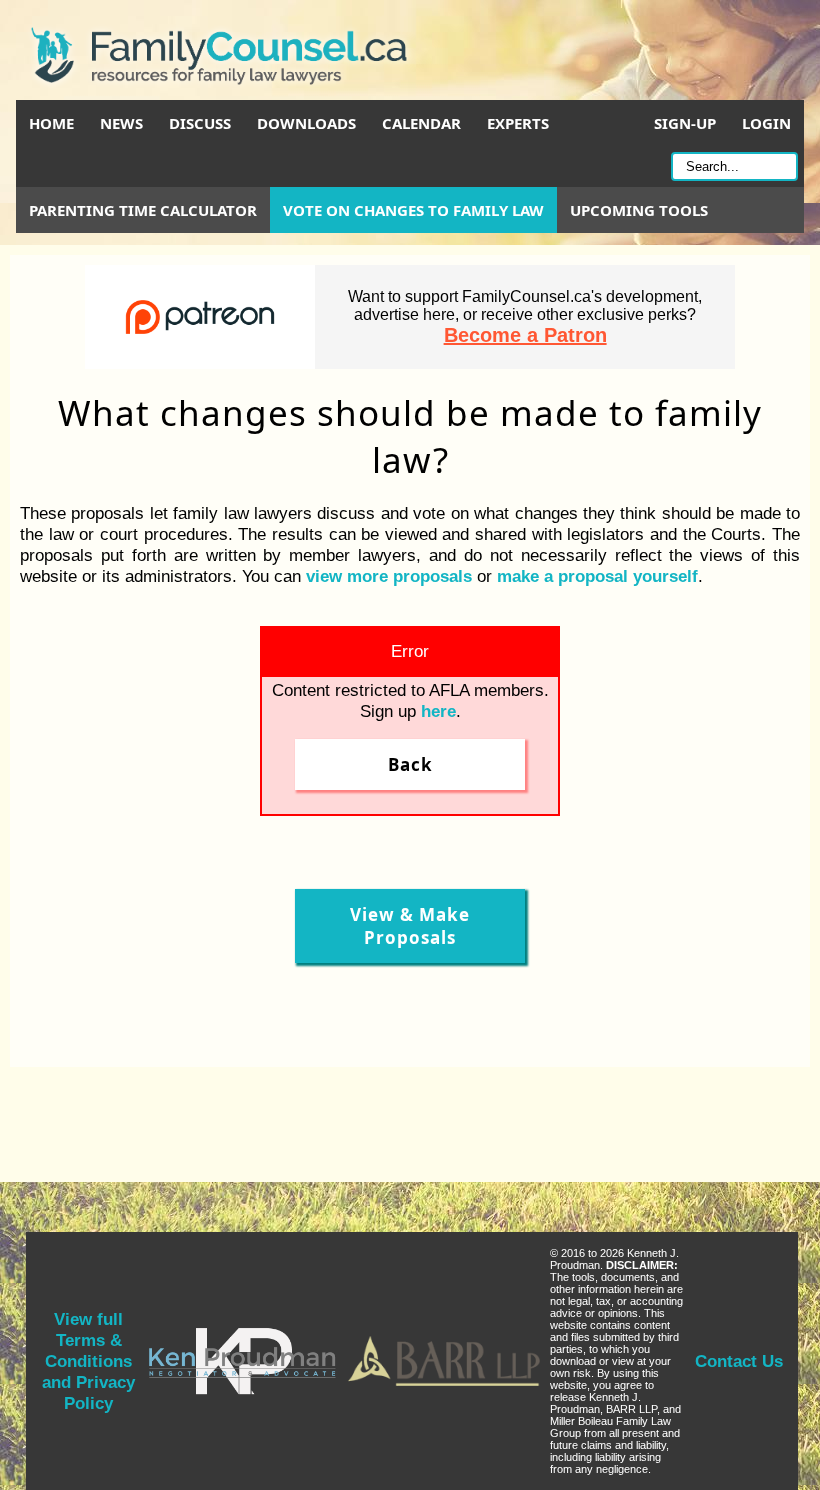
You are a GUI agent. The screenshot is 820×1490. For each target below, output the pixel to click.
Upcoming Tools (639, 210)
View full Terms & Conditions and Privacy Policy (88, 1361)
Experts (518, 123)
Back (410, 764)
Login (766, 123)
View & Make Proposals (410, 926)
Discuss (200, 123)
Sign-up (685, 123)
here (438, 711)
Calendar (421, 123)
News (121, 123)
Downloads (306, 123)
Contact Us (739, 1361)
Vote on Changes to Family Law (413, 210)
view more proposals (389, 576)
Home (51, 123)
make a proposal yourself (597, 576)
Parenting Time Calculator (143, 210)
